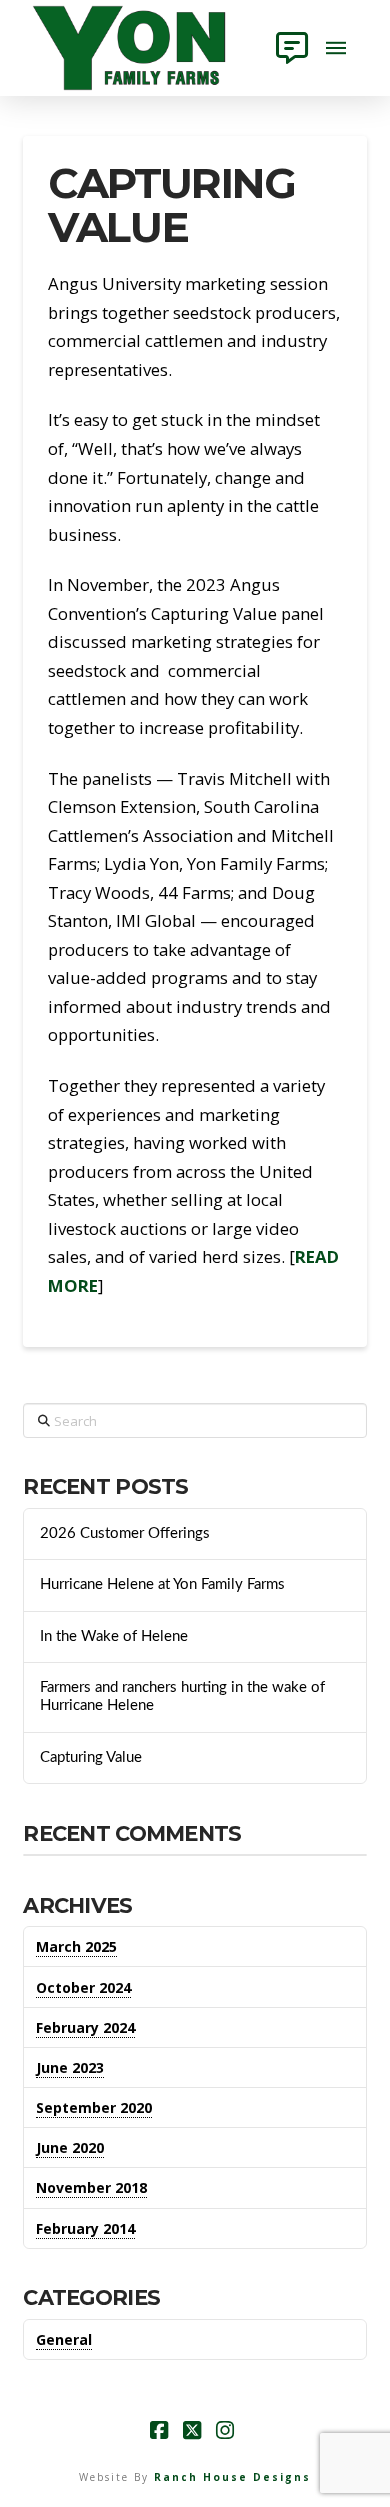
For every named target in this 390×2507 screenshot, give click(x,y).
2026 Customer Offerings (125, 1533)
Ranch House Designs (232, 2477)
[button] (292, 48)
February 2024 (85, 2027)
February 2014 (85, 2228)
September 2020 (94, 2107)
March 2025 (76, 1946)
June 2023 (70, 2067)
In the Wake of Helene (114, 1636)
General (64, 2339)
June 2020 (70, 2147)
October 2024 (83, 1987)
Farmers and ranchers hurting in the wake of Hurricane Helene (182, 1697)
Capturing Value (91, 1757)
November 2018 (91, 2187)
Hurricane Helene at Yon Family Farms (162, 1584)
